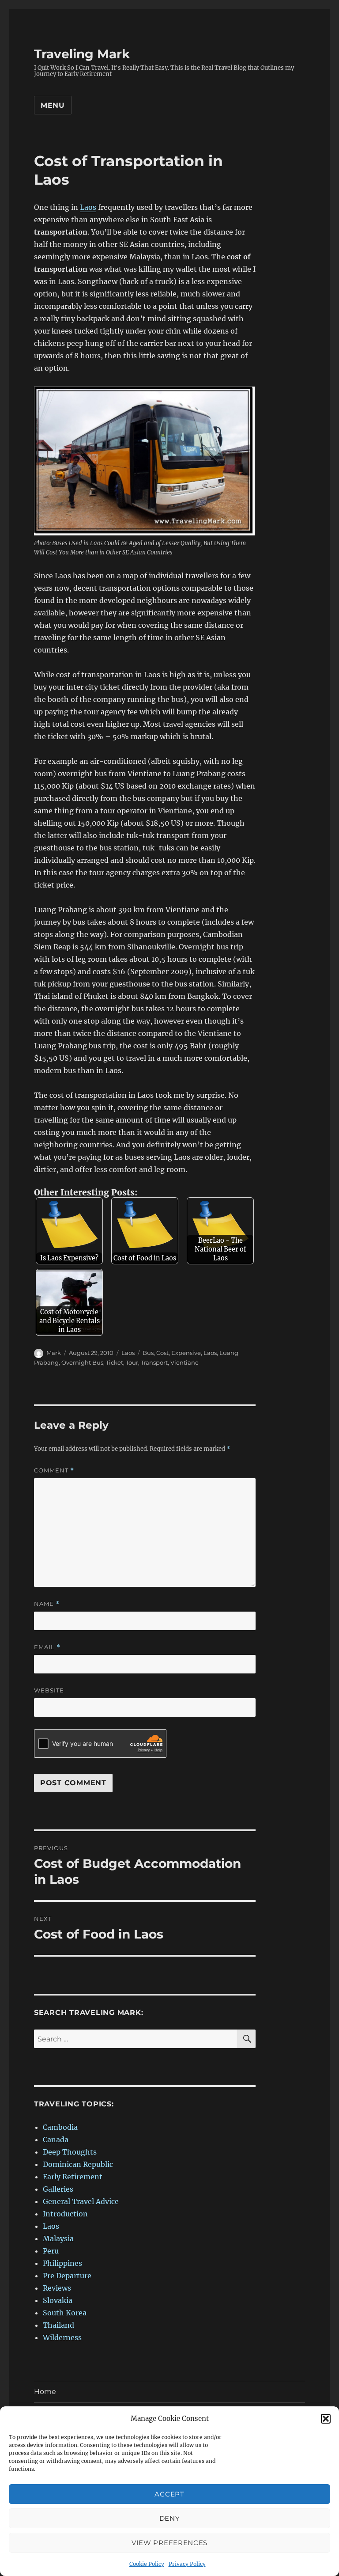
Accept (169, 2494)
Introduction (65, 2214)
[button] (326, 2419)
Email (47, 1647)
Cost (162, 1353)
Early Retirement (73, 2177)
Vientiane (185, 1362)
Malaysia (58, 2238)
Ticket (115, 1362)
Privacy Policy (187, 2564)
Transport (154, 1362)
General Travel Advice (81, 2201)
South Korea (65, 2313)
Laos (88, 207)
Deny (170, 2518)
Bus (148, 1353)
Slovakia (58, 2300)
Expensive (186, 1353)
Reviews (57, 2288)
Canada (56, 2140)
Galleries (58, 2189)
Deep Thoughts (70, 2152)
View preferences (169, 2543)
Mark (54, 1353)
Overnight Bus (82, 1362)
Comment (54, 1470)
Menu (53, 105)
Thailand (58, 2325)
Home (45, 2392)
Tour (132, 1362)
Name (47, 1604)
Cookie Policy (147, 2564)
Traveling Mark (82, 54)
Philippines (62, 2263)
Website (49, 1690)
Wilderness (62, 2337)
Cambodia (60, 2127)
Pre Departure (67, 2276)
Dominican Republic (78, 2164)
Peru (51, 2251)
